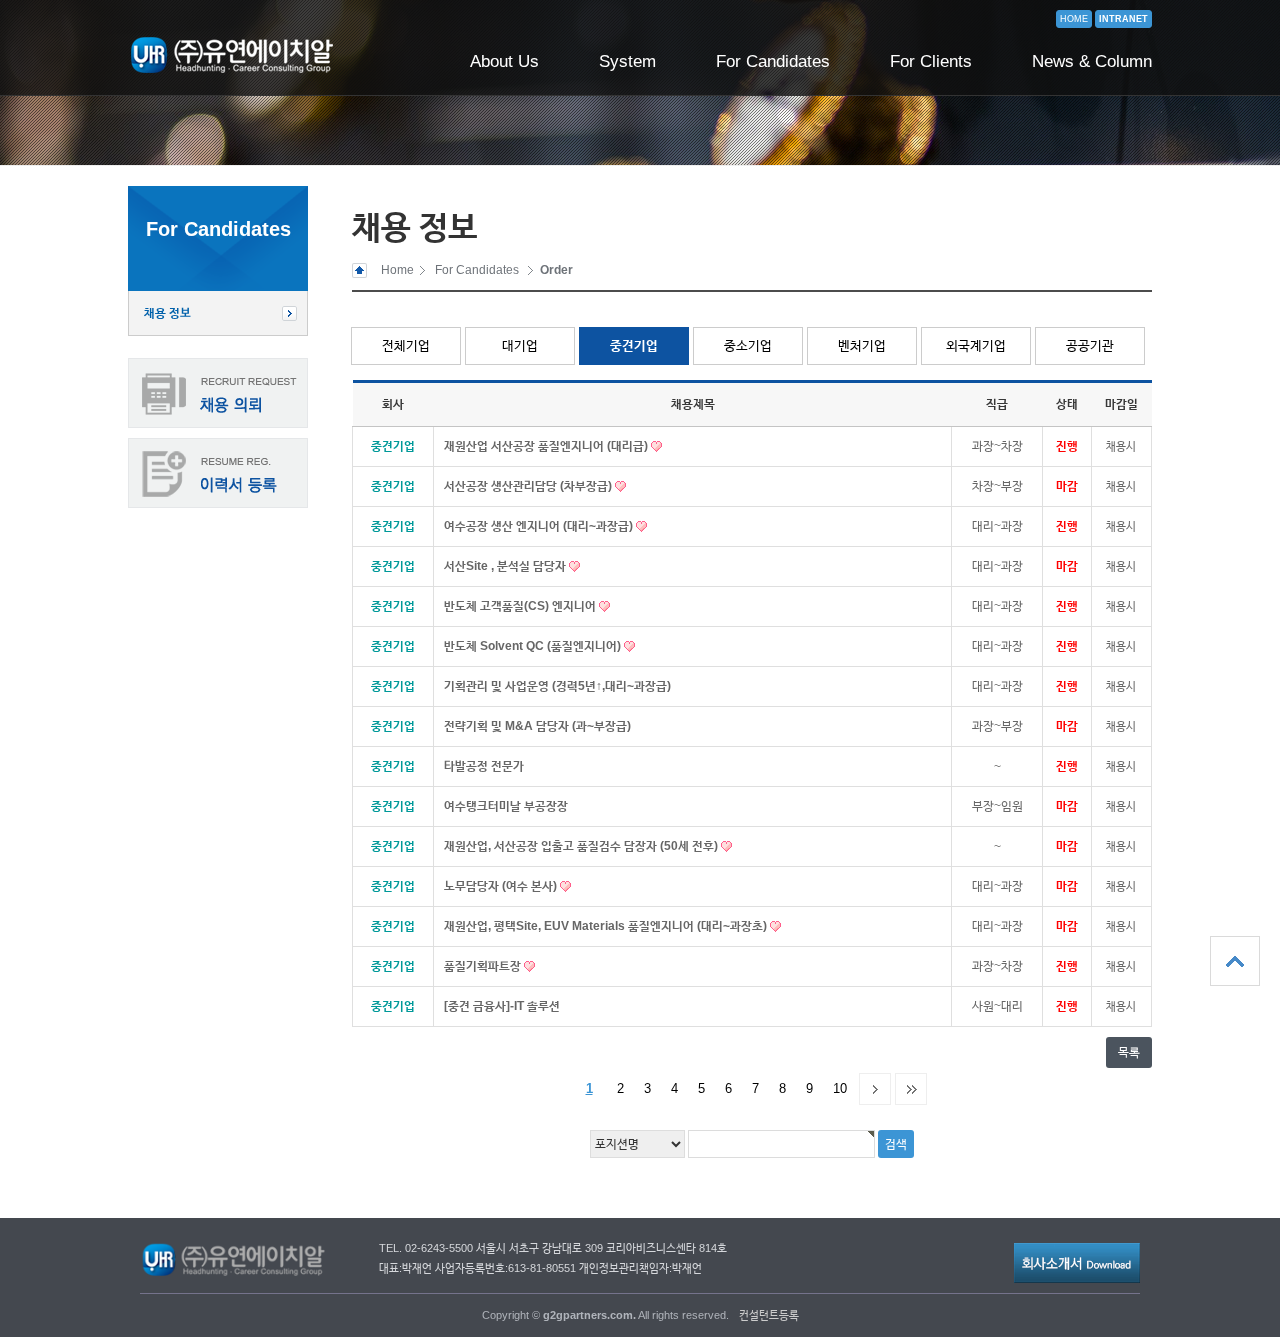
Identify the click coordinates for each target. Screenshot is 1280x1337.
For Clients (931, 61)
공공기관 (1090, 345)
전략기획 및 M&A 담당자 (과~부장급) (537, 726)
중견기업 (634, 345)
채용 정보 (167, 313)
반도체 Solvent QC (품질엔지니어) (534, 646)
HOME (1074, 19)
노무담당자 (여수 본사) (502, 886)
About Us (504, 61)
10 (840, 1088)
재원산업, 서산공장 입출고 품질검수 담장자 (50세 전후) (582, 846)
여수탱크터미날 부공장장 (506, 806)
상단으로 (1235, 961)
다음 (875, 1089)
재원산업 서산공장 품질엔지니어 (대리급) (547, 446)
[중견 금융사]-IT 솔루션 (502, 1006)
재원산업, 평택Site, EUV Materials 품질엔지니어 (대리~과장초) (607, 926)
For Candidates (773, 61)
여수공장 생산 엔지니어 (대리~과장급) (540, 526)
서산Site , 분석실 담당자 (506, 566)
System (627, 61)
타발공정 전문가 (484, 766)
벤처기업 (862, 345)
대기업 (520, 345)
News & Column (1092, 61)
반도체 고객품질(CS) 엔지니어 (521, 606)
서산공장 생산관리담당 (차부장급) (529, 486)
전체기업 (406, 345)
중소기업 (748, 345)
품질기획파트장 (484, 966)
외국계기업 (976, 345)
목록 (1129, 1052)
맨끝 (911, 1089)
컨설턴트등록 (769, 1315)
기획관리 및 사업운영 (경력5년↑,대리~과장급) (557, 686)
